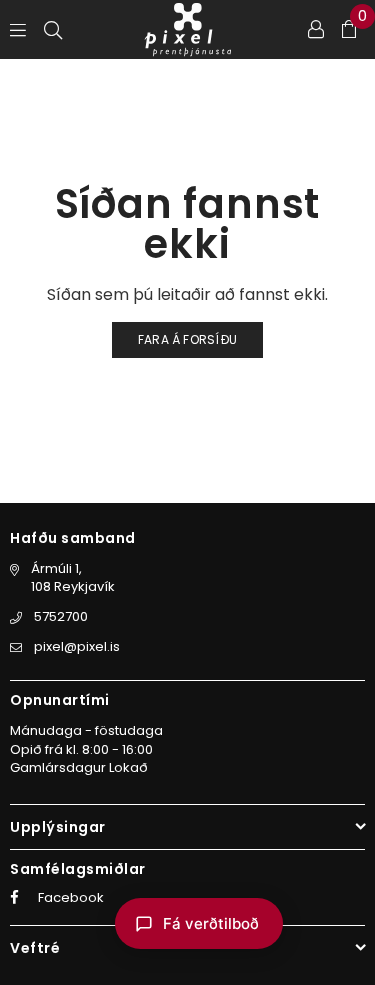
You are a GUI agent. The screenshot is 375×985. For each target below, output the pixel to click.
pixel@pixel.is (77, 646)
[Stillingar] (316, 29)
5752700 (61, 616)
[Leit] (53, 29)
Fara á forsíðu (187, 339)
